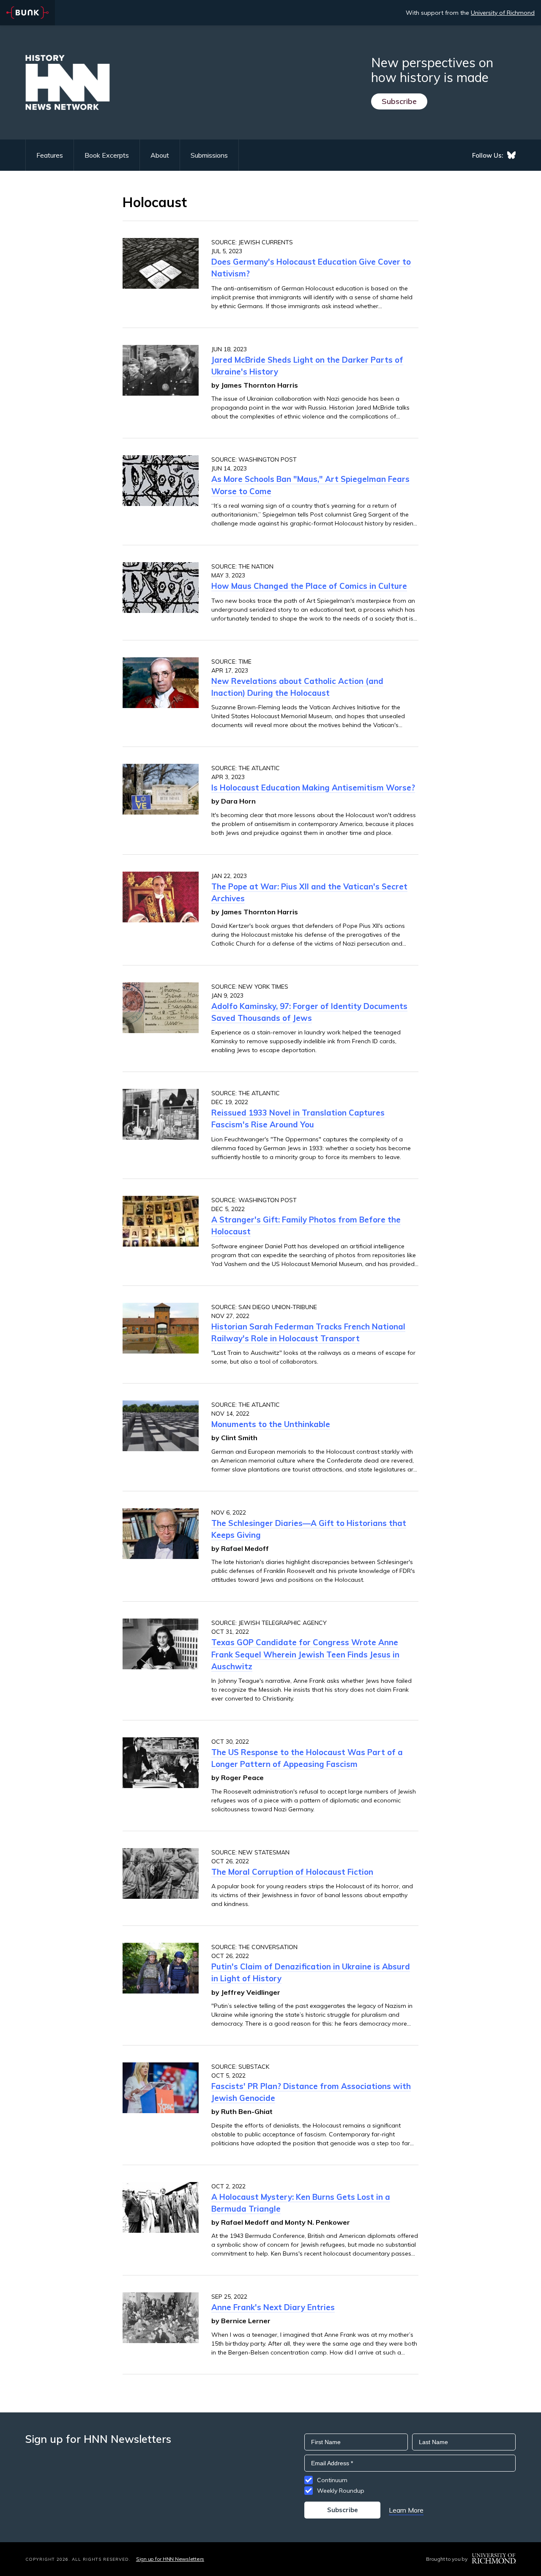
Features (50, 155)
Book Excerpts (107, 155)
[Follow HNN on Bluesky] (511, 155)
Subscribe (399, 101)
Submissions (209, 155)
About (160, 155)
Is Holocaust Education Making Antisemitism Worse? (313, 788)
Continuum (332, 2480)
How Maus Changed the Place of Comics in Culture (309, 586)
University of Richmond (503, 13)
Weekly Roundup (341, 2491)
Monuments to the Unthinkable (271, 1424)
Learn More (406, 2510)
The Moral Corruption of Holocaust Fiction (292, 1872)
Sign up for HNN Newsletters (170, 2559)
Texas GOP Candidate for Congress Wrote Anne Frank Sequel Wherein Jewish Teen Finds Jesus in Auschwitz (305, 1654)
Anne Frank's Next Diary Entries (273, 2307)
